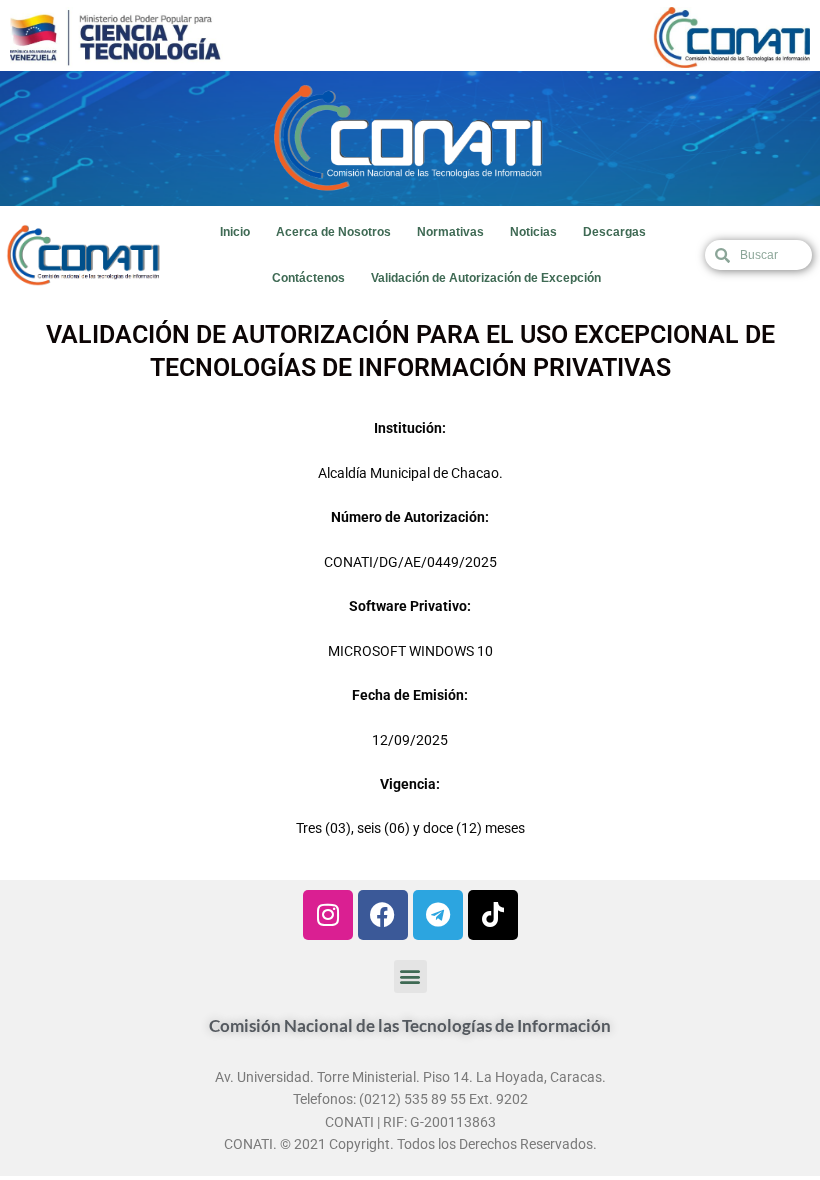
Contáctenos (308, 278)
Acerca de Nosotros (333, 232)
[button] (410, 976)
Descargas (614, 232)
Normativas (450, 232)
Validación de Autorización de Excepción (486, 278)
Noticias (533, 232)
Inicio (235, 232)
